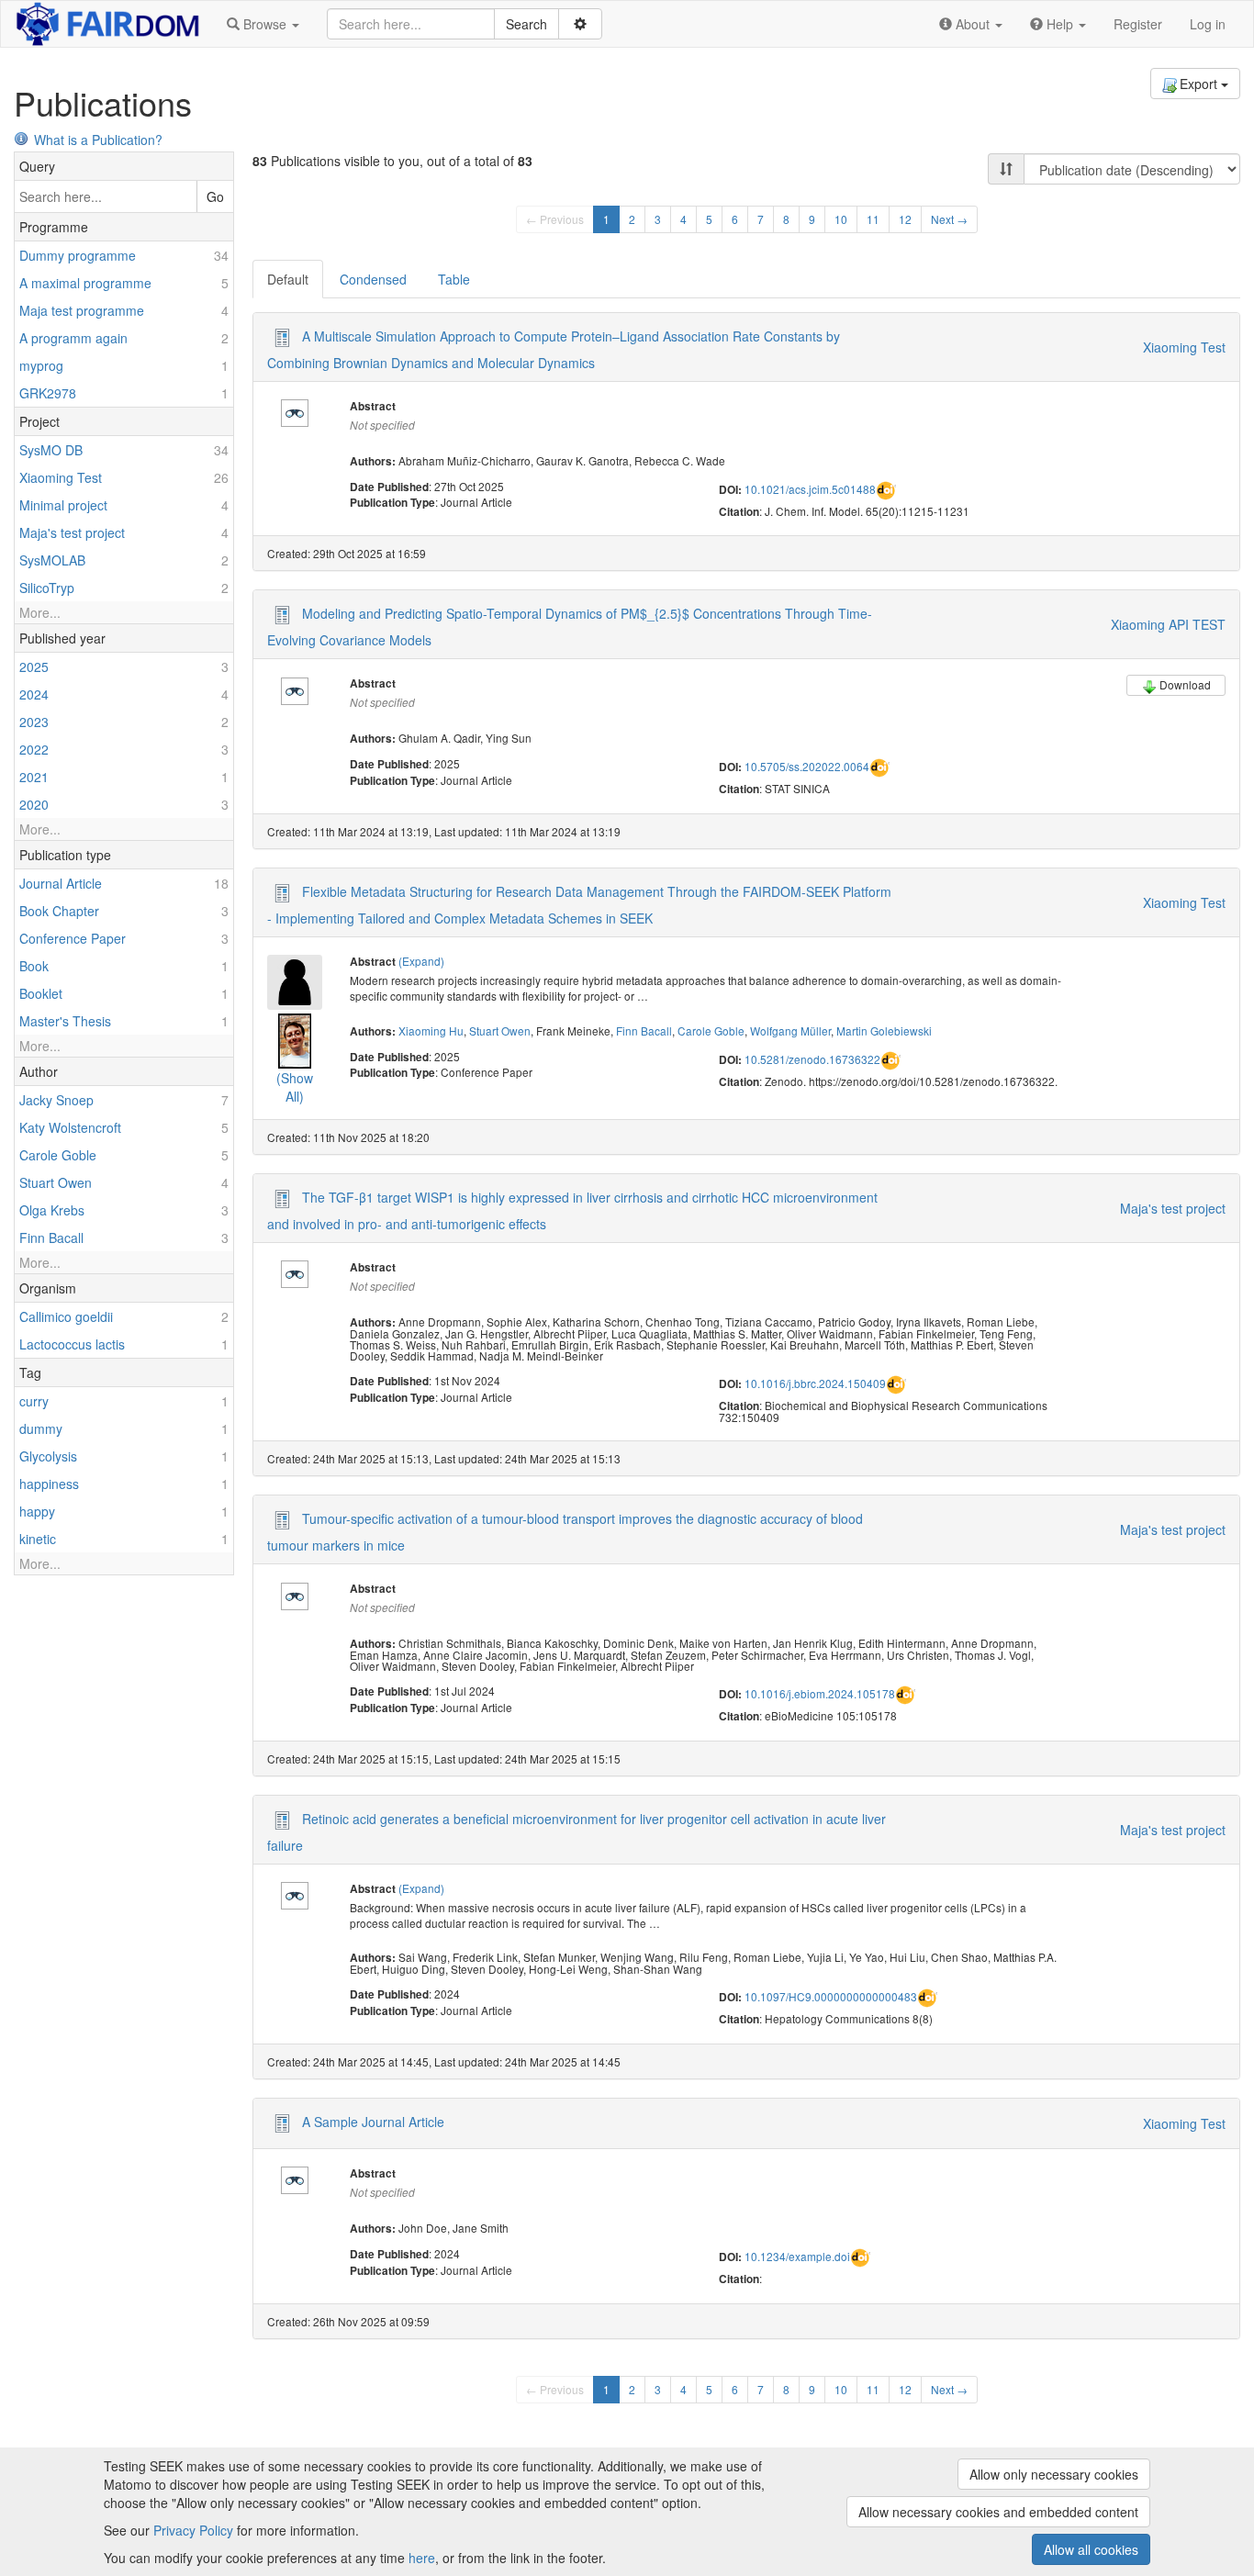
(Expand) (421, 961)
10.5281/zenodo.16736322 (812, 1059)
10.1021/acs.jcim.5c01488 (810, 489)
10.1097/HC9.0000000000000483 (831, 1996)
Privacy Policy (193, 2530)
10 (841, 219)
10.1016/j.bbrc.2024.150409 (815, 1383)
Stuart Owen (500, 1030)
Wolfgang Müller (790, 1030)
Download (1185, 684)
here (422, 2558)
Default (288, 279)
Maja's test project (1173, 1208)
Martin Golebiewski (884, 1030)
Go (215, 196)
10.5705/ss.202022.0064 (807, 766)
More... (40, 612)
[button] (263, 24)
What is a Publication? (98, 140)
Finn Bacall (644, 1030)
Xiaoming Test (1184, 347)
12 (905, 219)
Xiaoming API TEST (1168, 624)
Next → (949, 219)
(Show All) (295, 1087)
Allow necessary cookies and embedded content (998, 2512)
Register (1138, 24)
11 (873, 219)
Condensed (373, 279)
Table (454, 279)
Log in (1208, 24)
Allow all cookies (1091, 2549)
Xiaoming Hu (431, 1030)
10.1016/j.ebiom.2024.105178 (820, 1693)
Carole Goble (711, 1030)
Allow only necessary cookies (1054, 2474)
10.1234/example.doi (797, 2256)
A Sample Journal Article (373, 2122)
